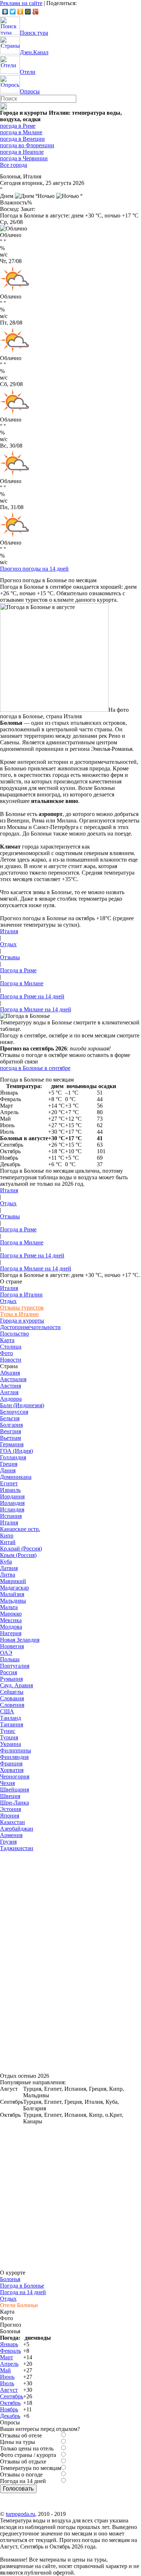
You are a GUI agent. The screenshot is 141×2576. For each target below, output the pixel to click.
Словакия (12, 1698)
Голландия (13, 1457)
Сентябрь (12, 2396)
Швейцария (14, 1790)
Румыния (11, 1679)
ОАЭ (6, 1653)
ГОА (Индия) (16, 1451)
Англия (9, 1392)
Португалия (15, 1666)
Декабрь (10, 2416)
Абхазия (10, 1373)
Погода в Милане (22, 983)
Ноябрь (9, 2409)
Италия (9, 931)
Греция (9, 1464)
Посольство (14, 1334)
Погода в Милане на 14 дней (36, 1009)
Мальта (9, 1607)
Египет (9, 1483)
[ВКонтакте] (5, 12)
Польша (10, 1659)
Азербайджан (17, 1829)
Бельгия (10, 1418)
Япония (10, 1816)
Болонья (10, 2279)
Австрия (10, 1386)
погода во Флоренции (27, 145)
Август (9, 2390)
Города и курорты (22, 1321)
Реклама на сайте (21, 3)
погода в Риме (18, 126)
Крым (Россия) (18, 1555)
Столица (11, 1347)
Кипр (7, 1536)
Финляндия (14, 1757)
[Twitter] (13, 12)
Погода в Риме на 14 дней (32, 996)
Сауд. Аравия (16, 1685)
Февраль (10, 2351)
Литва (8, 1575)
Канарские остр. (20, 1529)
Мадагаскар (14, 1588)
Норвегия (12, 1646)
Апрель (9, 2364)
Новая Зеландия (20, 1640)
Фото (7, 1353)
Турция (9, 1737)
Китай (8, 1542)
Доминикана (16, 1477)
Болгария (11, 1425)
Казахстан (12, 1822)
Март (7, 2357)
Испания (11, 1516)
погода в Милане (21, 132)
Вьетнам (10, 1438)
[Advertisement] (54, 1960)
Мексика (11, 1620)
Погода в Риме (18, 970)
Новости (11, 1360)
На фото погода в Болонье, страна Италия (64, 713)
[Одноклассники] (20, 12)
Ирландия (12, 1503)
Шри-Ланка (14, 1803)
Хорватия (12, 1770)
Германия (12, 1444)
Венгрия (10, 1431)
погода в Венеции (22, 139)
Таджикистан (17, 1848)
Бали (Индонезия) (22, 1405)
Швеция (10, 1796)
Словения (12, 1705)
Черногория (15, 1776)
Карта (7, 1340)
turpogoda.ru (20, 2514)
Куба (6, 1562)
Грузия (8, 1842)
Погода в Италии (21, 1295)
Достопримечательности (30, 1327)
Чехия (7, 1783)
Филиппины (16, 1750)
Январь (9, 2344)
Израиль (10, 1490)
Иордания (12, 1496)
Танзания (12, 1724)
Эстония (10, 1809)
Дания (8, 1470)
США (7, 1711)
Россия (8, 1672)
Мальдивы (13, 1601)
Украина (10, 1744)
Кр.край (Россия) (21, 1549)
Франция (11, 1763)
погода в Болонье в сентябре (35, 1068)
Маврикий (13, 1581)
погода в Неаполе (22, 152)
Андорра (11, 1399)
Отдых (8, 944)
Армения (11, 1835)
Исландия (12, 1509)
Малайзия (12, 1594)
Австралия (13, 1379)
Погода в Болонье (22, 2286)
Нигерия (11, 1633)
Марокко (11, 1614)
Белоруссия (14, 1412)
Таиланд (10, 1718)
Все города (14, 165)
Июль (7, 2383)
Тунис (8, 1731)
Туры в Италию (19, 1314)
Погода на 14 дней (23, 2292)
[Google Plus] (36, 12)
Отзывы (10, 957)
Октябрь (10, 2403)
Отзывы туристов (22, 1308)
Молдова (11, 1627)
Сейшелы (12, 1692)
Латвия (9, 1568)
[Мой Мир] (28, 12)
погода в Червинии (24, 158)
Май (5, 2370)
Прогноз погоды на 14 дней (34, 569)
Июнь (7, 2377)
